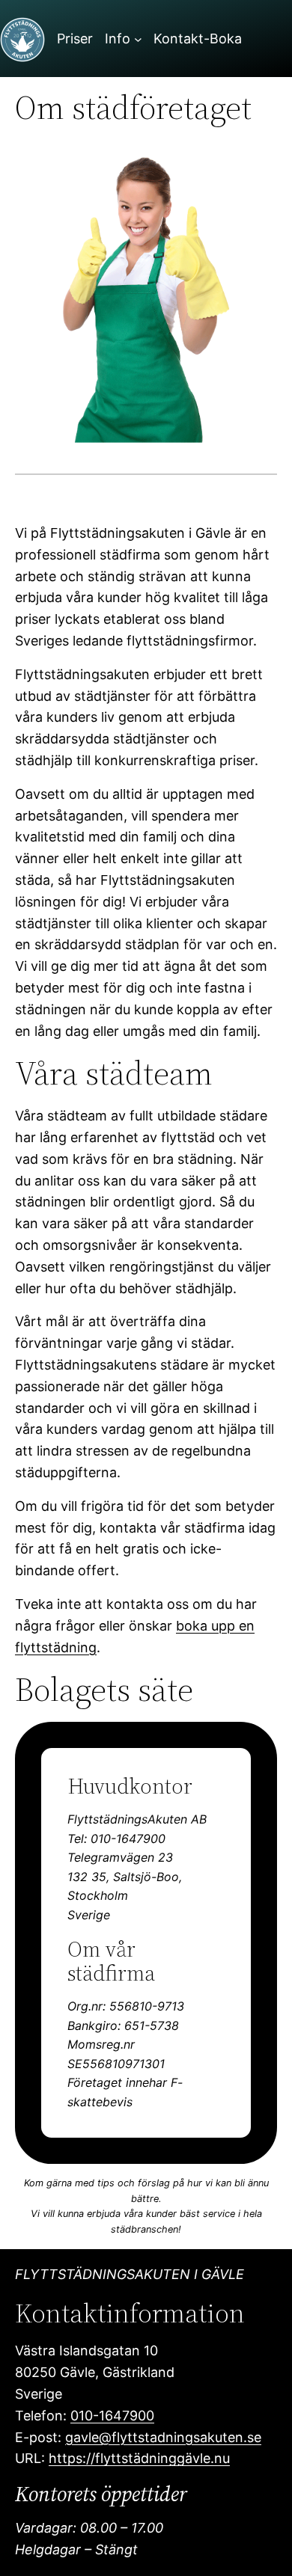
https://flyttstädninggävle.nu (139, 2458)
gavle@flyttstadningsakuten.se (163, 2437)
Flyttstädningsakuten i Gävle (130, 2274)
